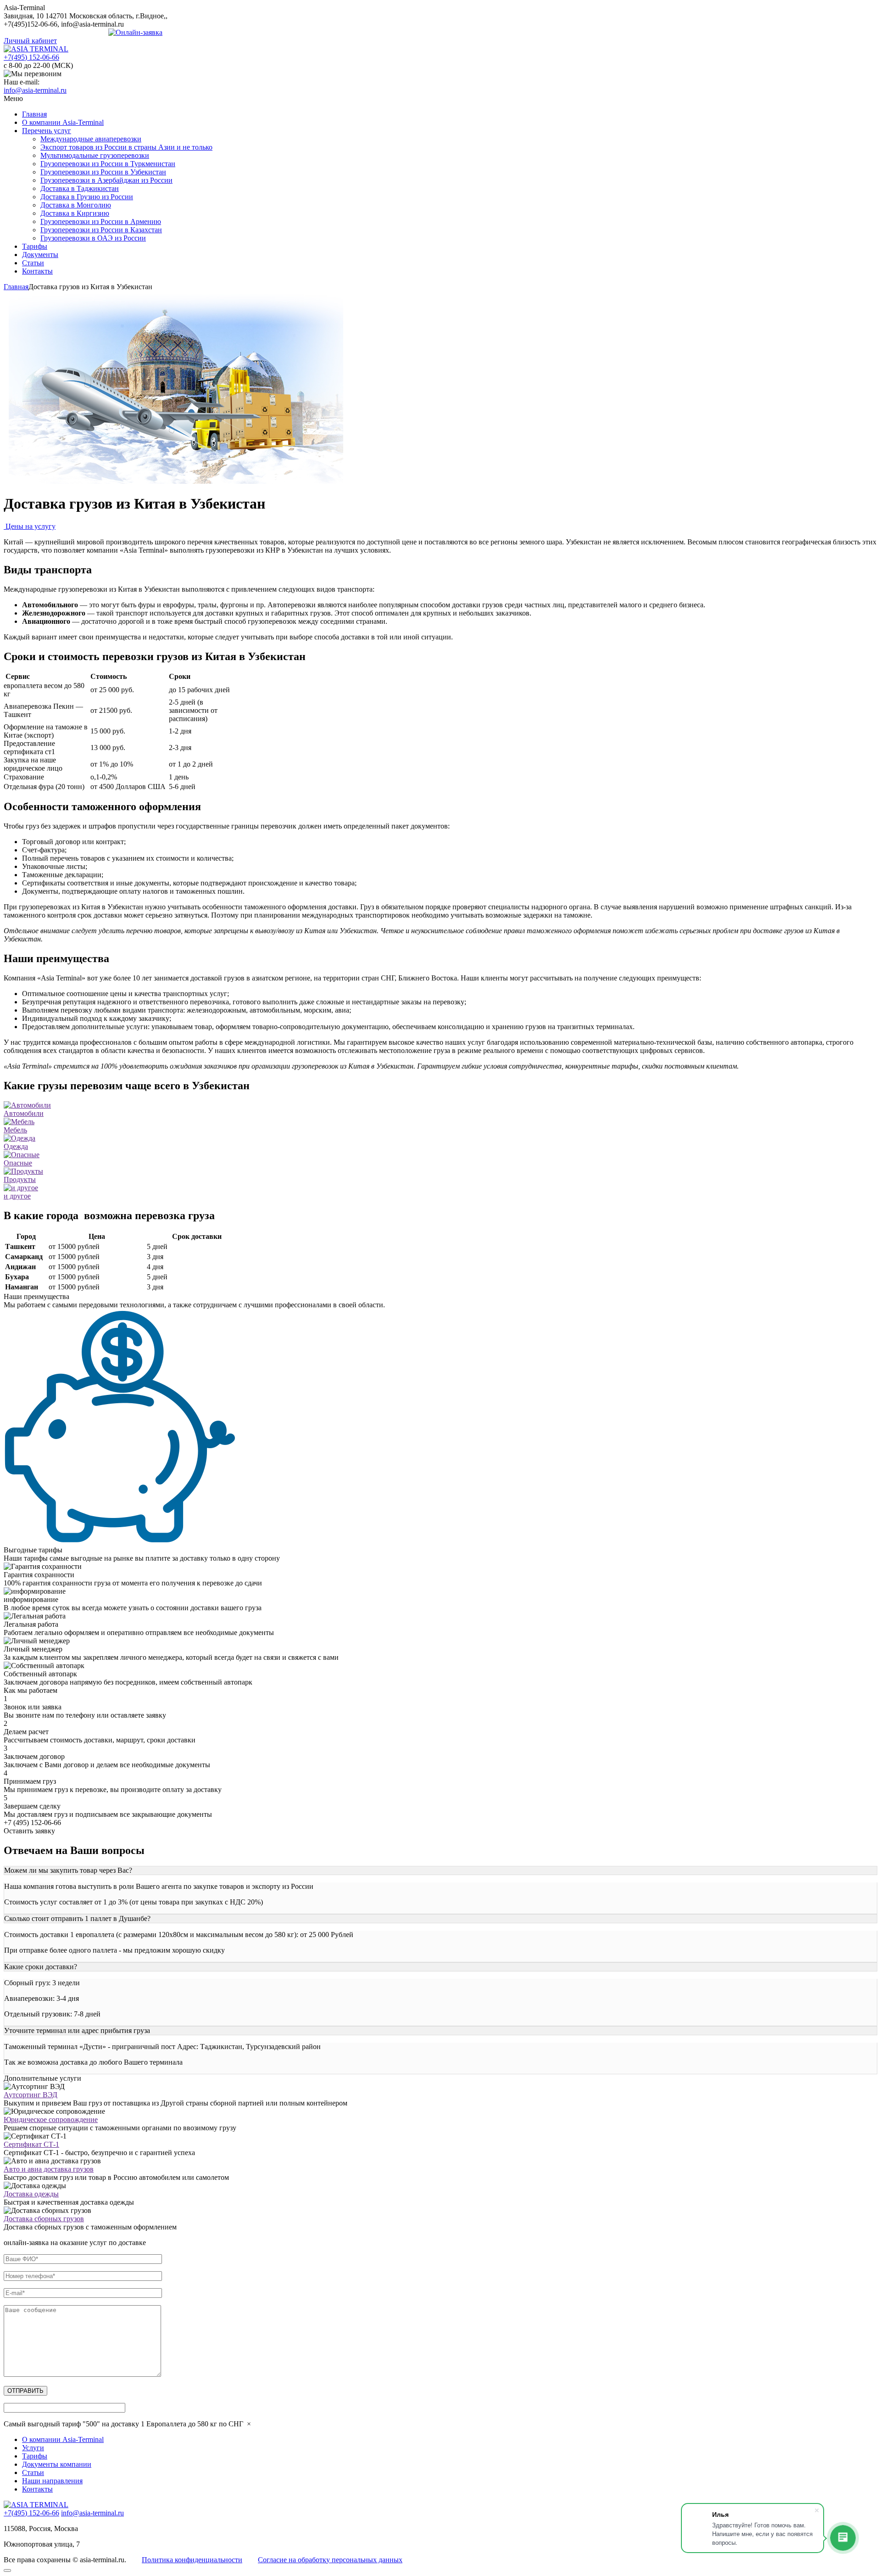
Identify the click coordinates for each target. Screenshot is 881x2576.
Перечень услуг (47, 131)
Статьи (33, 263)
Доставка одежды (31, 2194)
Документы (40, 255)
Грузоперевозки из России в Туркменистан (108, 164)
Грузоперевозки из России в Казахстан (101, 230)
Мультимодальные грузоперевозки (95, 155)
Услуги (33, 2448)
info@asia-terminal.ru (35, 90)
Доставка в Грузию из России (87, 197)
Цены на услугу (30, 526)
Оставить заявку (29, 1831)
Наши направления (52, 2481)
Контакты (37, 271)
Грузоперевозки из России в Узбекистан (103, 172)
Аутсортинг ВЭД (31, 2095)
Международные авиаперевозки (91, 139)
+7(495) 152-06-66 (31, 57)
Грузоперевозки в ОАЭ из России (93, 238)
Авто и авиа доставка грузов (49, 2169)
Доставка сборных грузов (44, 2219)
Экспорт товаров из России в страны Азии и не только (126, 147)
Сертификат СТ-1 (31, 2144)
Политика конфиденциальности (192, 2560)
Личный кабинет (30, 41)
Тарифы (35, 246)
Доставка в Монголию (76, 205)
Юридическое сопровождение (51, 2120)
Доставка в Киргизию (75, 213)
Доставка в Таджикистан (80, 188)
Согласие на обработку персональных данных (330, 2560)
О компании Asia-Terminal (63, 122)
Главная (34, 114)
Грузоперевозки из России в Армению (101, 221)
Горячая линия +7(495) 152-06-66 (56, 32)
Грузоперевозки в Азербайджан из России (106, 180)
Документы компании (57, 2464)
